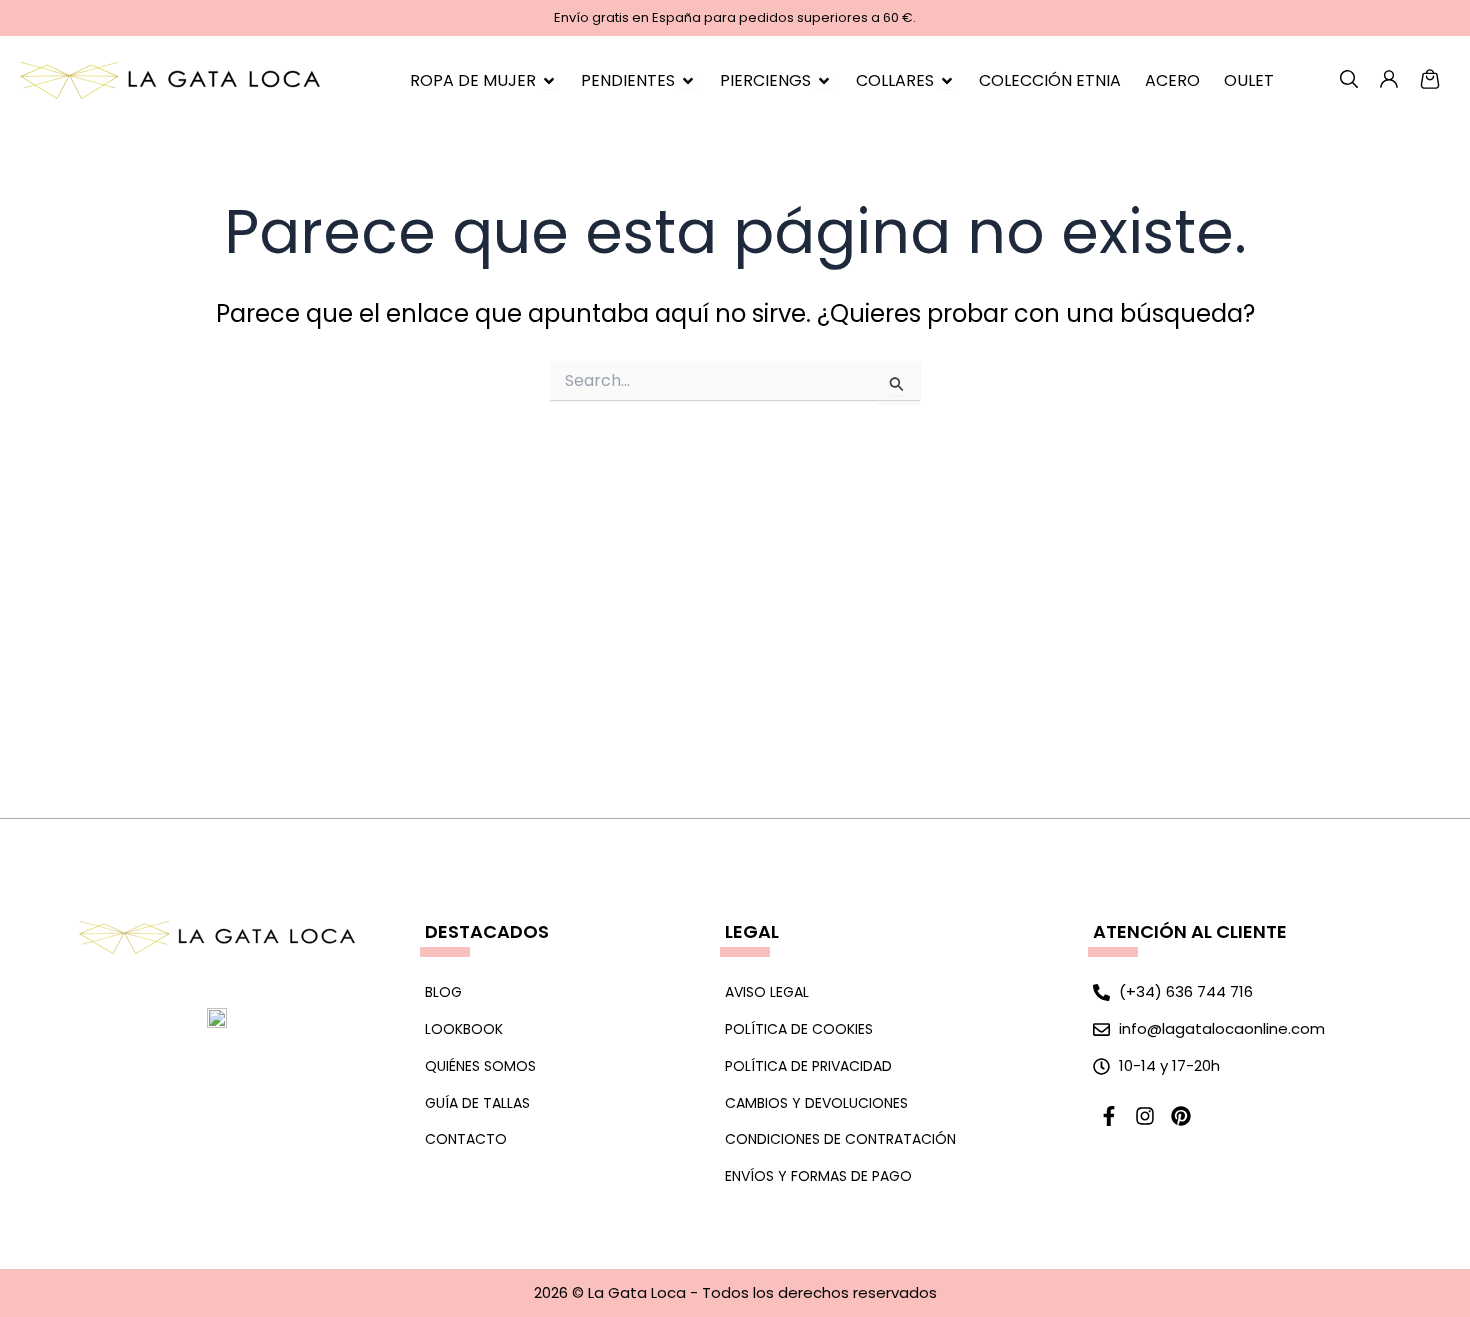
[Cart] (1430, 79)
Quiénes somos (480, 1066)
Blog (443, 992)
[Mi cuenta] (1349, 79)
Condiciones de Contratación (840, 1139)
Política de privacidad (808, 1066)
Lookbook (464, 1029)
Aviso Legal (767, 992)
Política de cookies (799, 1029)
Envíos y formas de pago (818, 1176)
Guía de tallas (477, 1103)
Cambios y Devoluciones (816, 1103)
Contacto (466, 1139)
